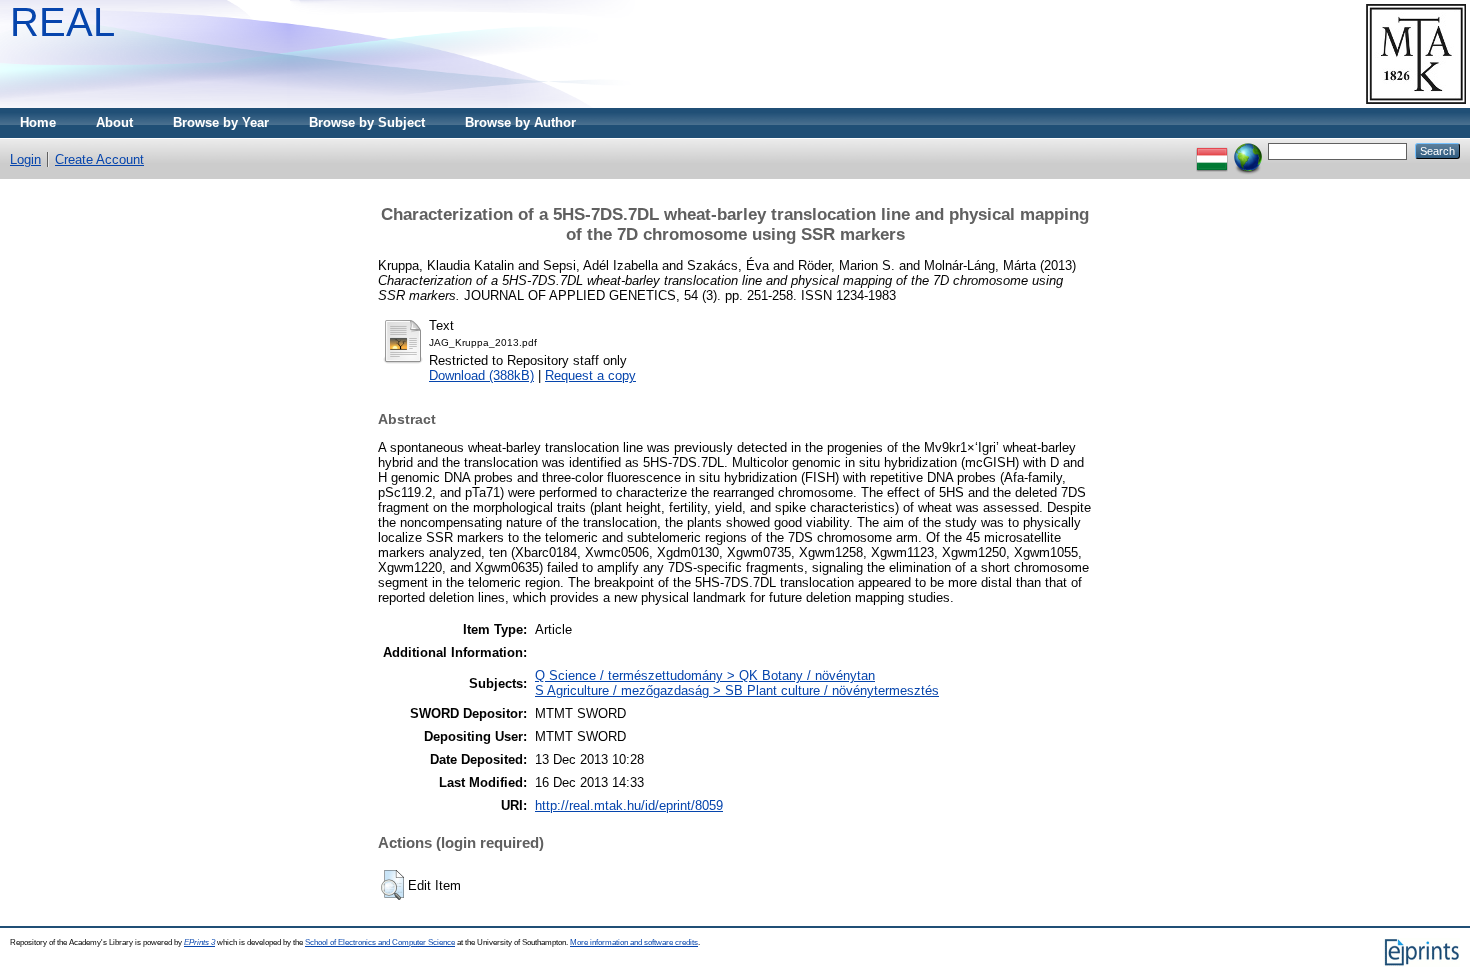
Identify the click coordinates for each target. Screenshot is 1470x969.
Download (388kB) (481, 375)
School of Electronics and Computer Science (380, 942)
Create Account (99, 159)
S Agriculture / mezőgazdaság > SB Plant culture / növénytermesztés (737, 690)
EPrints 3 (199, 942)
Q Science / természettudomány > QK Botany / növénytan (705, 675)
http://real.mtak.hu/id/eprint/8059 (629, 805)
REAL (62, 22)
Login (25, 159)
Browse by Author (520, 122)
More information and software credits (634, 942)
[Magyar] (1212, 150)
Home (38, 122)
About (114, 122)
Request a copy (590, 375)
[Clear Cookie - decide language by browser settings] (1248, 150)
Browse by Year (221, 122)
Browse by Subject (367, 122)
